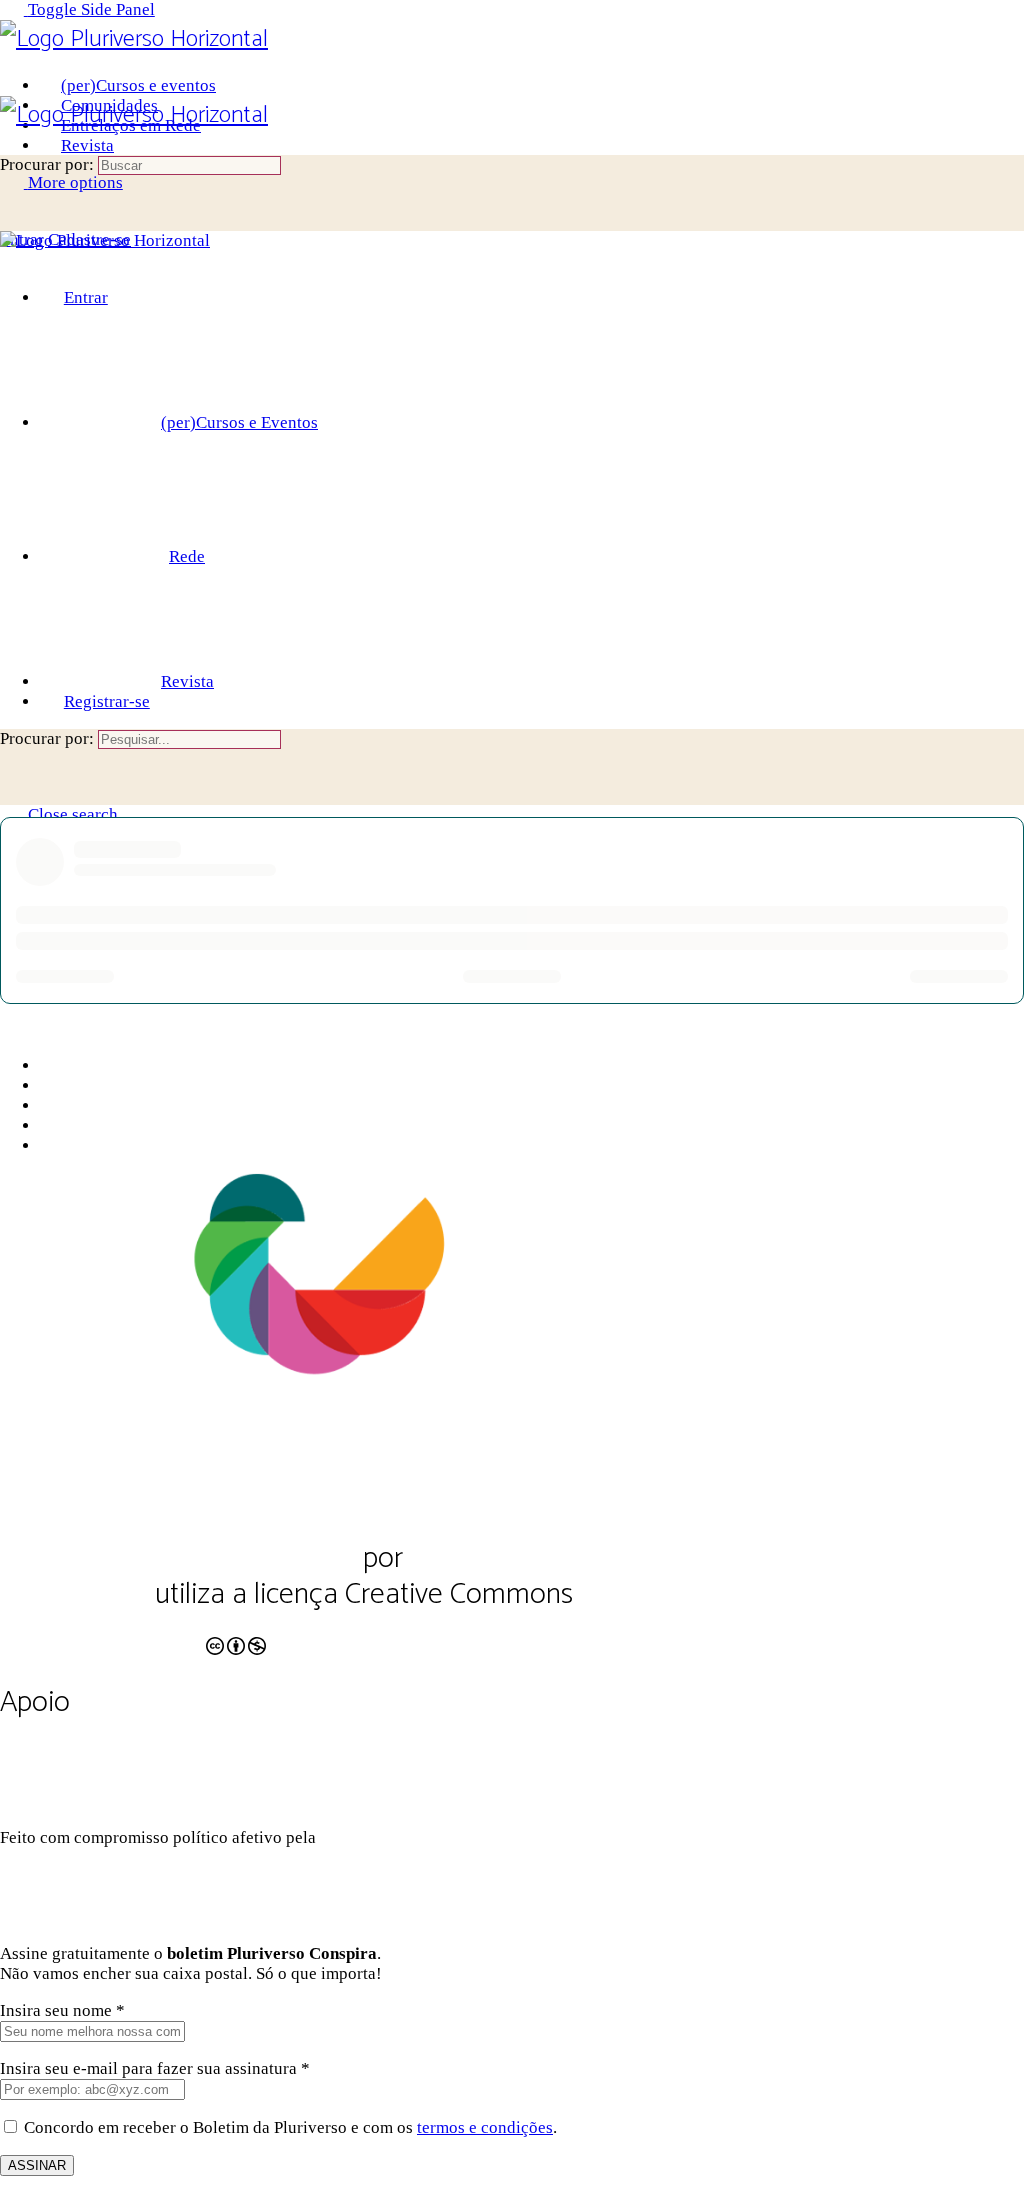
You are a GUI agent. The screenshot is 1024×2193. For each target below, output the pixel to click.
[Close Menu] (12, 260)
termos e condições (485, 2127)
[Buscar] (12, 219)
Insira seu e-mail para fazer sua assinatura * (155, 2068)
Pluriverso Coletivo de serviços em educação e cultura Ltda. (483, 1576)
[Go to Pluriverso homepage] (134, 39)
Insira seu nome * (62, 2010)
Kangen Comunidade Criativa (455, 1837)
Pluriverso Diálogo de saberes (178, 1558)
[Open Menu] (12, 85)
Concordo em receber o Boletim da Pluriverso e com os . (290, 2127)
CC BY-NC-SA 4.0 (101, 1634)
